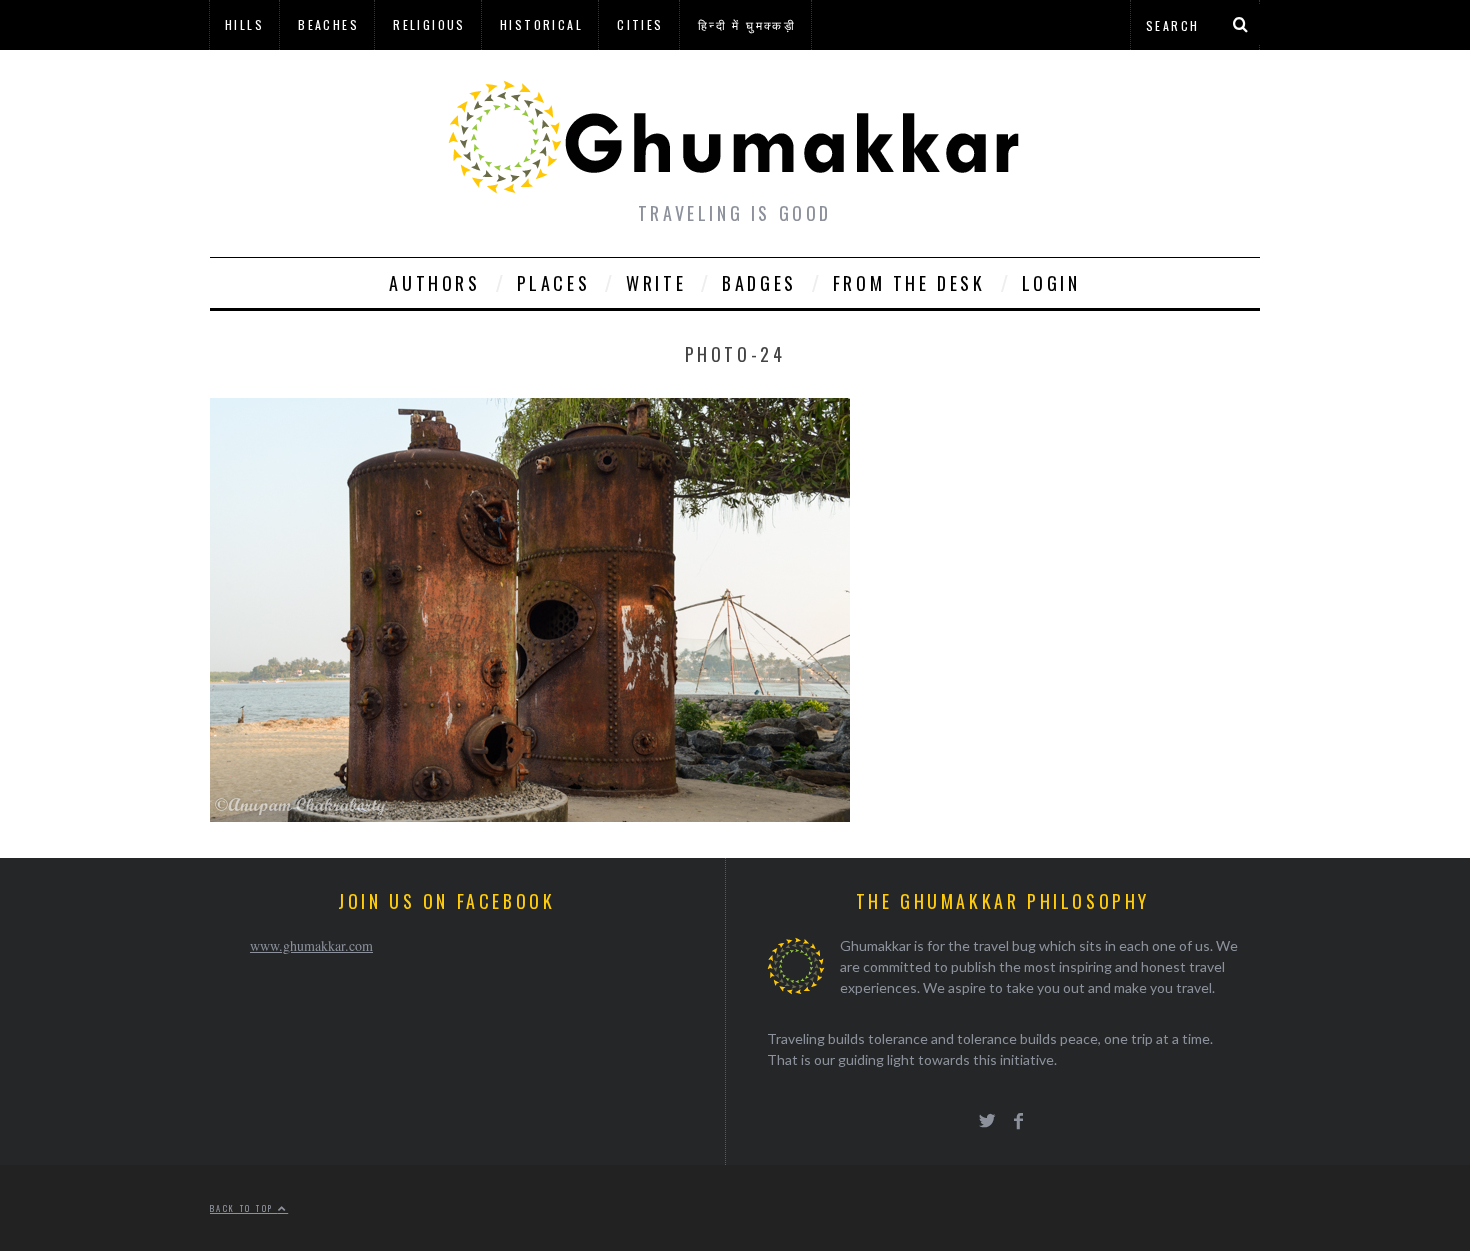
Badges (759, 283)
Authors (434, 283)
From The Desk (909, 283)
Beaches (328, 24)
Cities (640, 24)
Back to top (244, 1208)
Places (554, 283)
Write (656, 283)
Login (1051, 283)
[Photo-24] (530, 815)
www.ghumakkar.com (311, 945)
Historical (541, 24)
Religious (429, 24)
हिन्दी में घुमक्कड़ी (747, 24)
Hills (244, 24)
